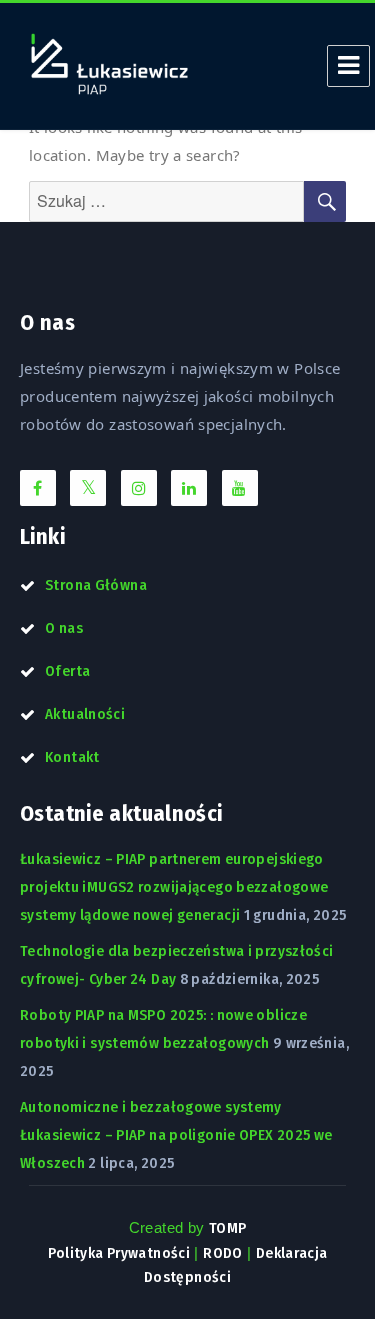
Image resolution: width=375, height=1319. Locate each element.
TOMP (228, 1228)
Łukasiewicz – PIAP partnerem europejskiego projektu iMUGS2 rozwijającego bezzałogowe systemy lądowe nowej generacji (174, 887)
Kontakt (72, 757)
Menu (348, 66)
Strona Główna (96, 585)
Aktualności (85, 714)
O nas (64, 628)
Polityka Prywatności (119, 1253)
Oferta (67, 671)
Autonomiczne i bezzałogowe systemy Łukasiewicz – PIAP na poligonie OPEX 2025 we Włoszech (176, 1135)
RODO (223, 1253)
